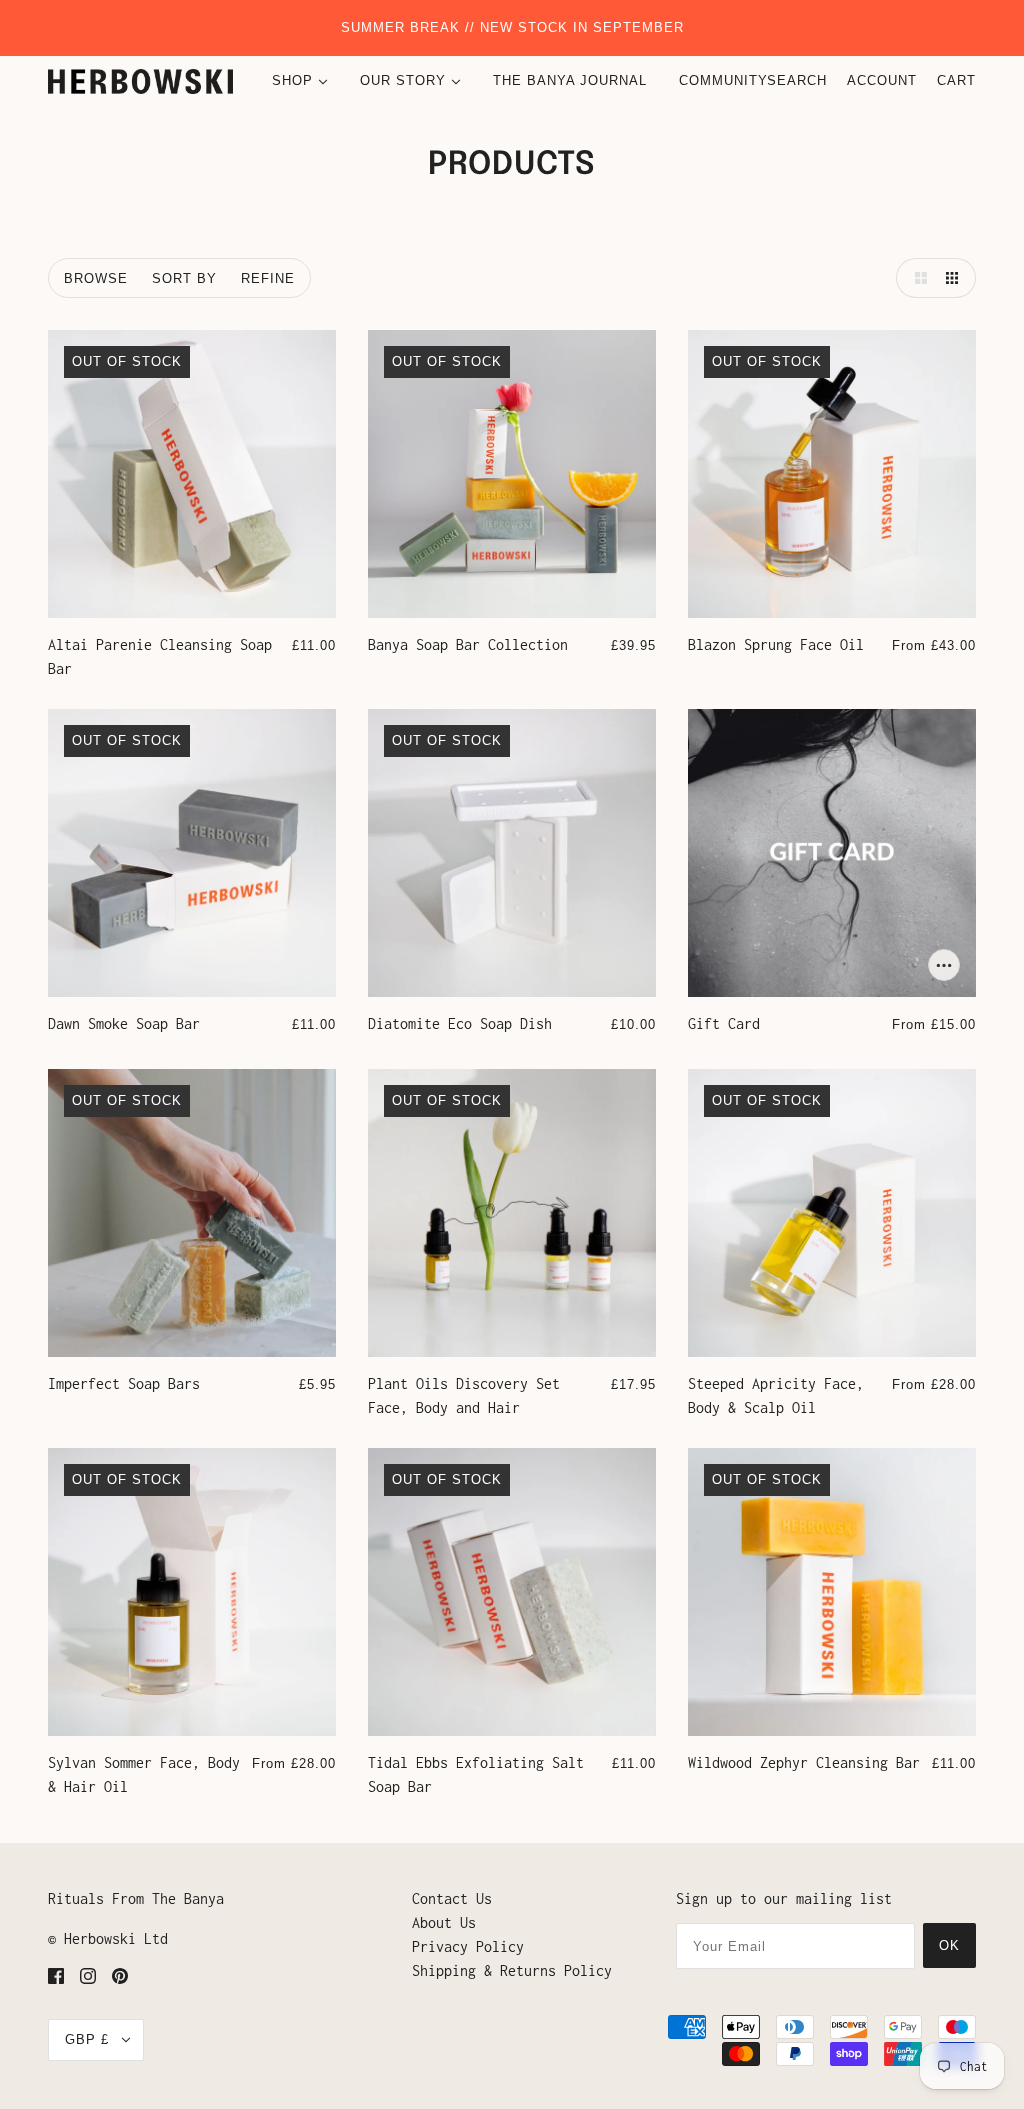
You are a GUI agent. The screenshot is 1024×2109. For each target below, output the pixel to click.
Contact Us (452, 1898)
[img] (56, 1975)
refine (268, 278)
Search (797, 80)
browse (96, 278)
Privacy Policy (468, 1946)
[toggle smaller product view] (956, 278)
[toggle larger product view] (916, 278)
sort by (184, 278)
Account (882, 80)
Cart (956, 80)
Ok (949, 1945)
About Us (444, 1922)
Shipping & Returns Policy (512, 1970)
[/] (140, 81)
